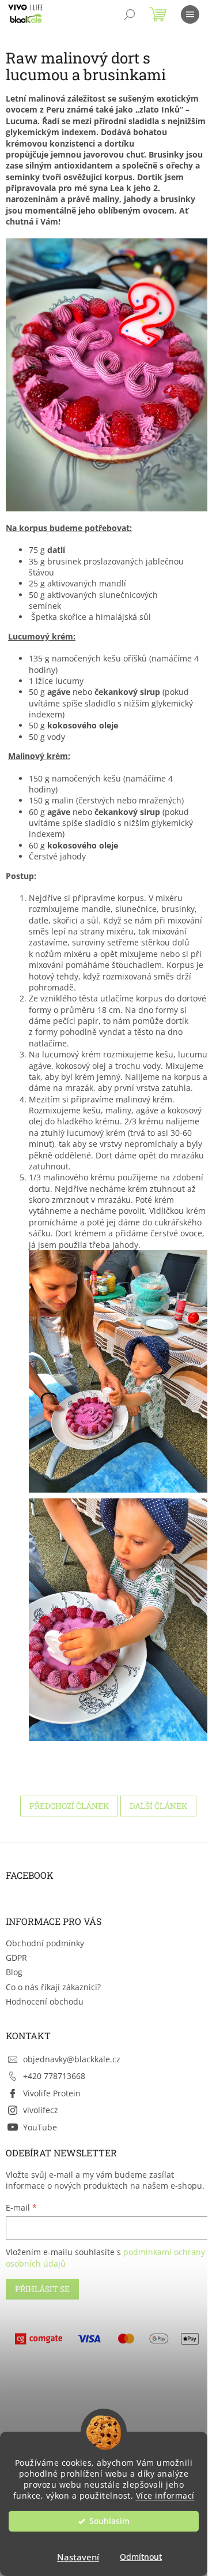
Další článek (158, 1806)
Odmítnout (141, 2557)
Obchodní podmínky (45, 1943)
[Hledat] (130, 14)
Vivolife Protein (52, 2093)
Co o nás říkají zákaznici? (53, 1987)
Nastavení (78, 2557)
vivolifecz (41, 2110)
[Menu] (190, 14)
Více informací (165, 2496)
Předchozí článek (69, 1806)
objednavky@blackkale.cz (72, 2059)
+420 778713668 (54, 2076)
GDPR (16, 1958)
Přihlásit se (42, 2289)
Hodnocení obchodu (45, 2001)
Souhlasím (109, 2521)
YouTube (40, 2127)
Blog (14, 1972)
